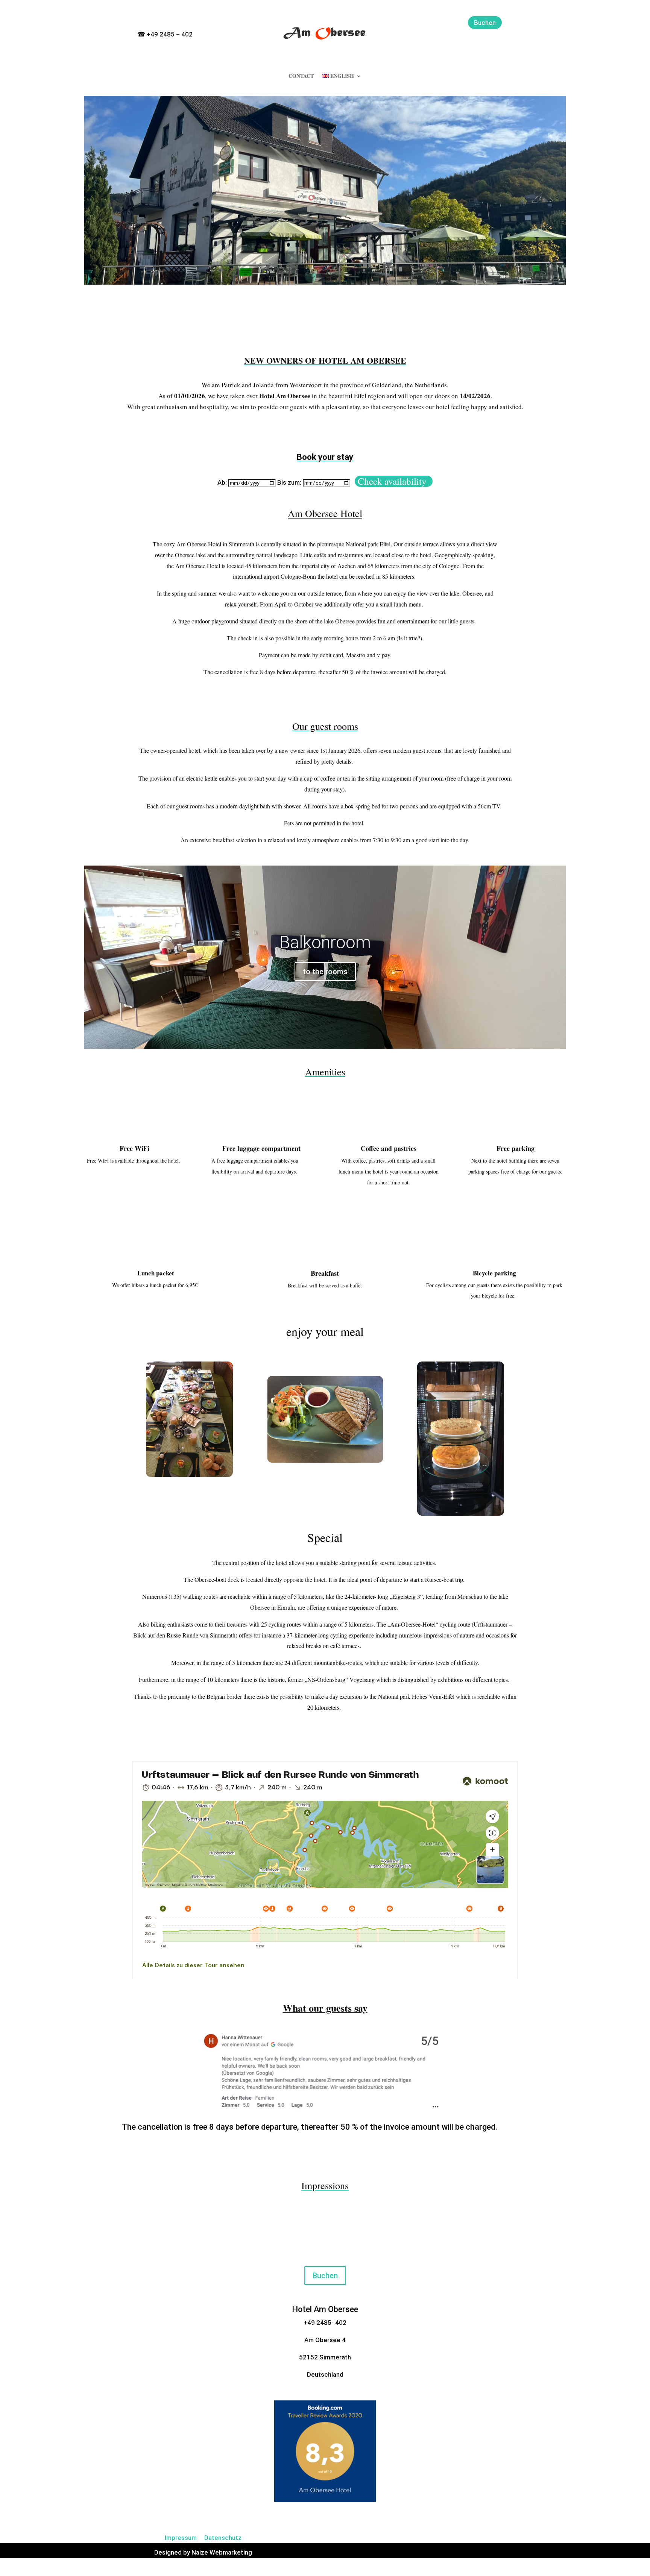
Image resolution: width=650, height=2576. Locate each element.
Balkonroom (325, 942)
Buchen (485, 23)
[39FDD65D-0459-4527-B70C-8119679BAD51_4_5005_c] (325, 2110)
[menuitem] (342, 77)
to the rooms (325, 972)
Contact (301, 77)
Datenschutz (223, 2538)
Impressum (181, 2538)
